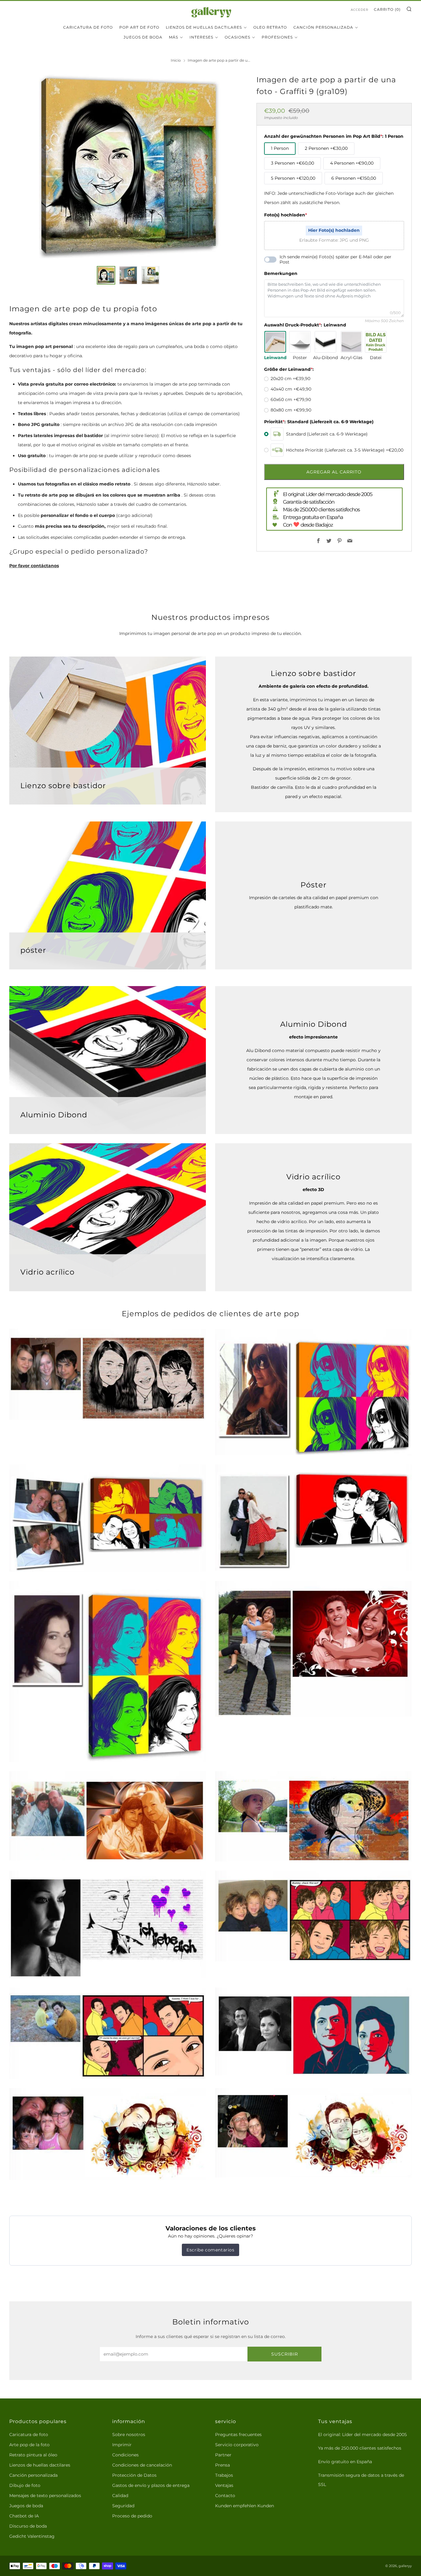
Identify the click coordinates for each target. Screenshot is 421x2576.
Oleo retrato (270, 27)
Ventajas (224, 2485)
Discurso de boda (28, 2526)
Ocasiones (237, 37)
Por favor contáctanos (34, 566)
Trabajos (224, 2475)
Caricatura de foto (88, 27)
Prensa (223, 2465)
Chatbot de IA (24, 2516)
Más (174, 37)
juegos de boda (143, 37)
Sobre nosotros (129, 2435)
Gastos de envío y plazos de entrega (151, 2485)
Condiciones (125, 2455)
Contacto (225, 2496)
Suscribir (285, 2354)
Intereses (201, 37)
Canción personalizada (323, 27)
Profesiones (277, 37)
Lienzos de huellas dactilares (204, 27)
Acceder (360, 10)
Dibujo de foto (25, 2485)
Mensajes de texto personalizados (45, 2496)
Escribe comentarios (210, 2250)
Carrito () (387, 9)
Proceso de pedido (132, 2516)
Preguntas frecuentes (238, 2435)
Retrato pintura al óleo (33, 2455)
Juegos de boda (26, 2506)
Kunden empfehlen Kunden (245, 2506)
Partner (223, 2455)
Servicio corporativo (237, 2445)
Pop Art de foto (139, 27)
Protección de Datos (134, 2475)
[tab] (106, 275)
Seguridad (123, 2506)
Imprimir (122, 2445)
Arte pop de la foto (29, 2445)
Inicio (176, 60)
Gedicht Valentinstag (32, 2536)
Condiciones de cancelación (142, 2465)
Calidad (120, 2496)
